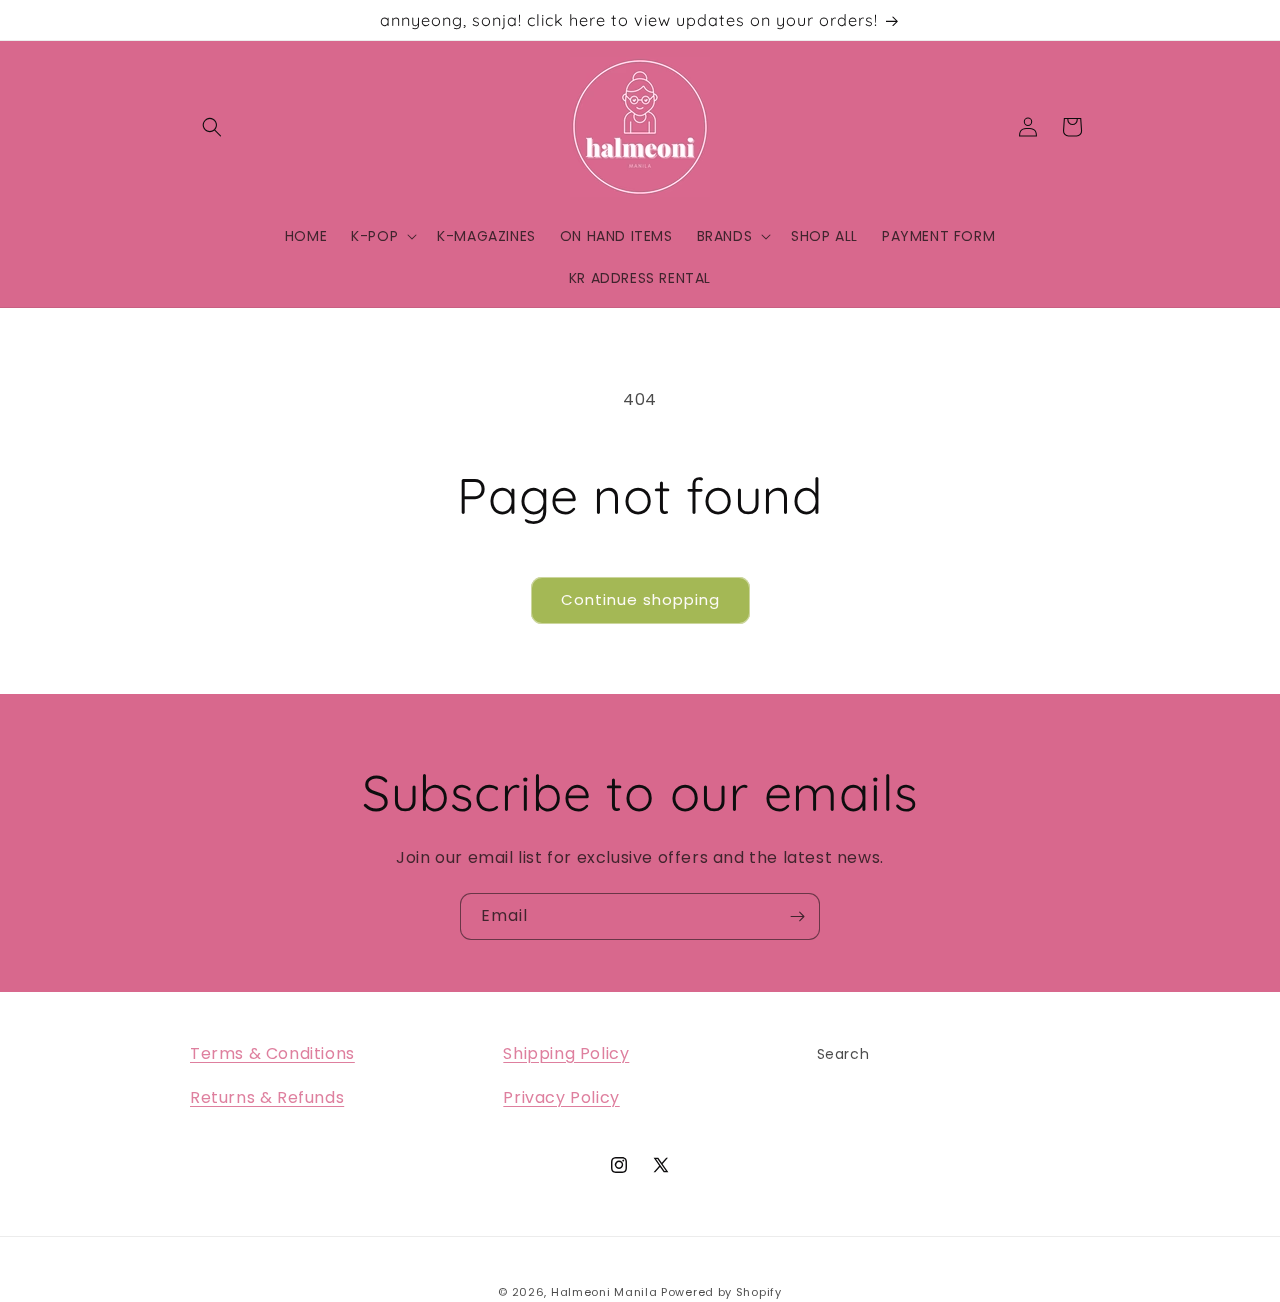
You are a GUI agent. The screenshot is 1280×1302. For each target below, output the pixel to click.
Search (843, 1054)
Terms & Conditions (272, 1053)
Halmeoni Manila (604, 1292)
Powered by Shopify (721, 1292)
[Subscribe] (797, 916)
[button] (212, 127)
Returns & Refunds (267, 1098)
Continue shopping (640, 599)
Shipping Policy (566, 1053)
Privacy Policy (561, 1098)
